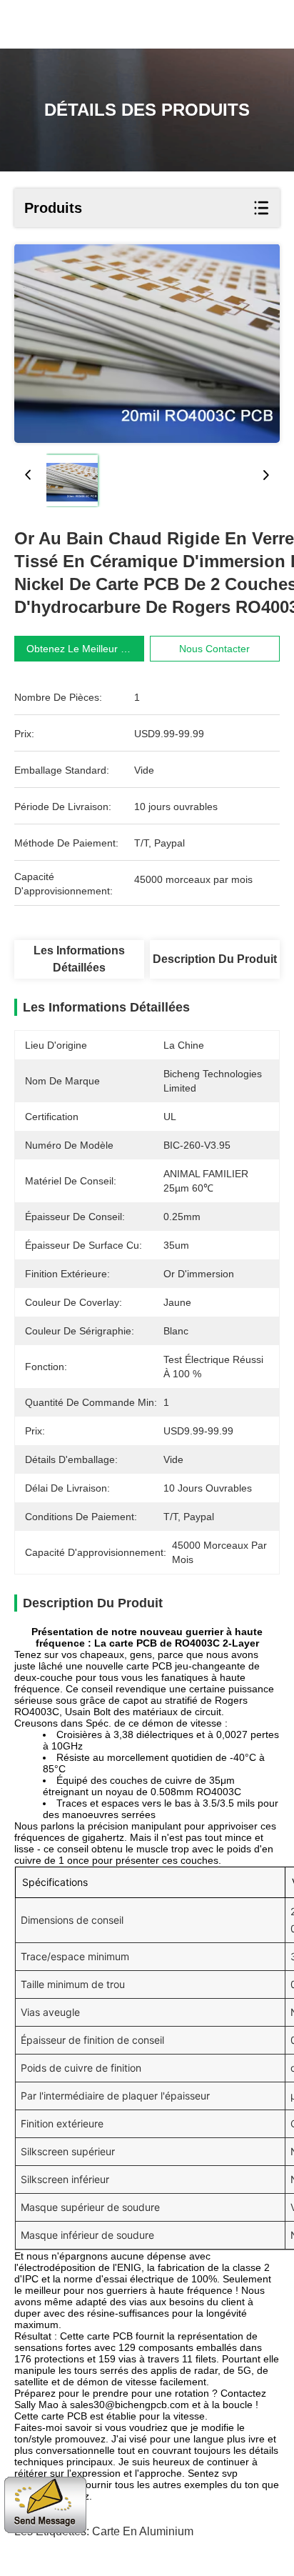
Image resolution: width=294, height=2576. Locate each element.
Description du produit (215, 959)
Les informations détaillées (79, 959)
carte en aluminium (143, 2531)
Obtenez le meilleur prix (82, 649)
